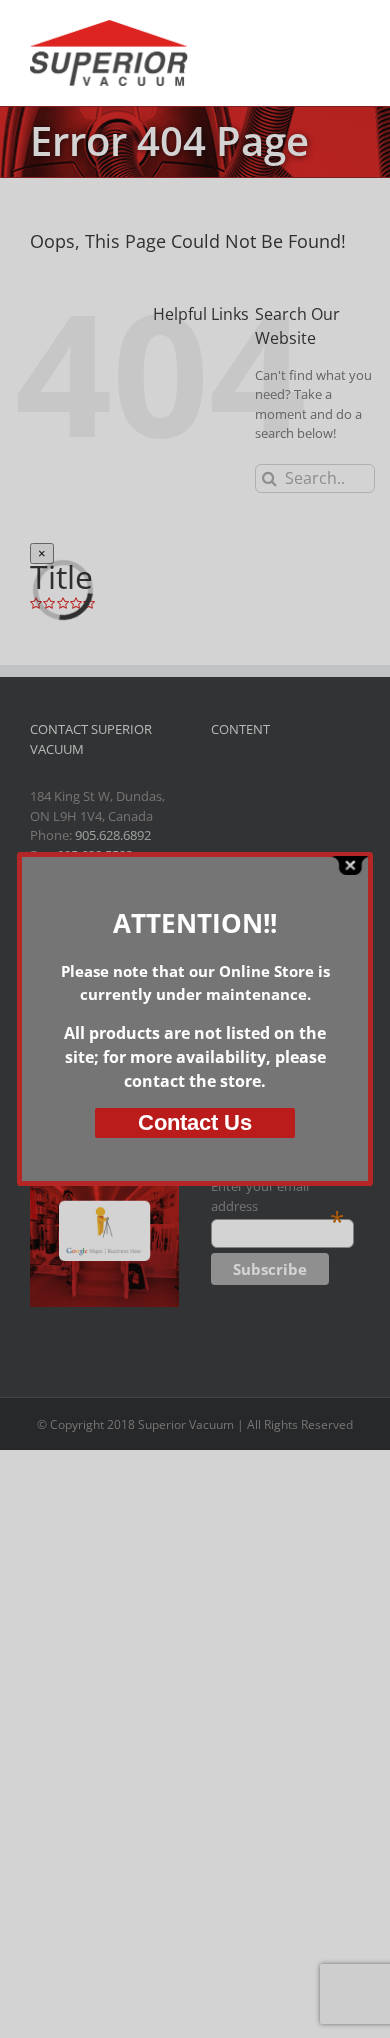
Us (195, 1122)
